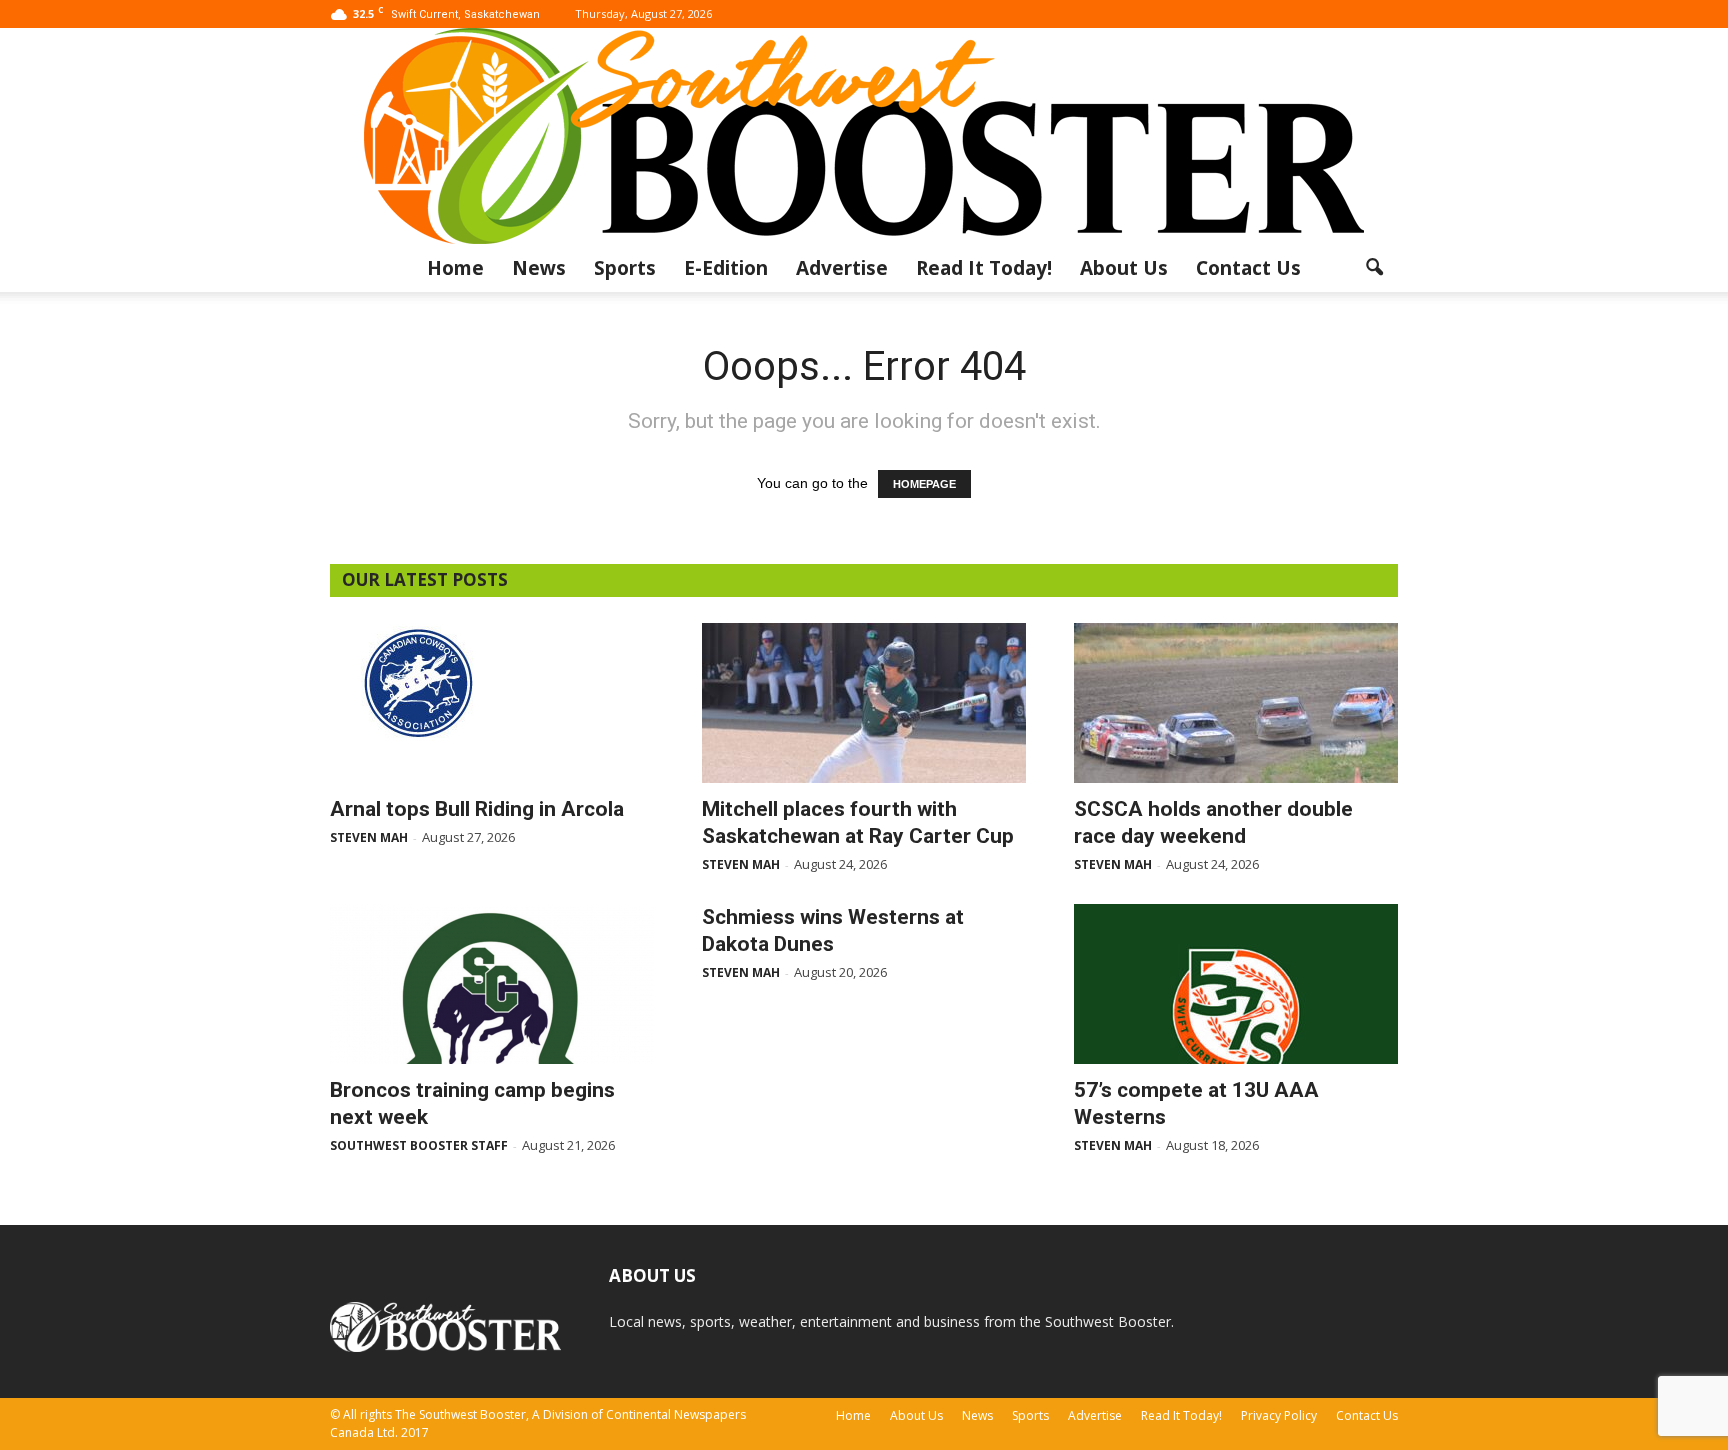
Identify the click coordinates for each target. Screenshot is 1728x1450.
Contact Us (1248, 268)
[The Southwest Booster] (864, 136)
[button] (1374, 268)
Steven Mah (369, 837)
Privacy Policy (1279, 1415)
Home (455, 268)
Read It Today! (984, 268)
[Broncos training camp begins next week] (492, 984)
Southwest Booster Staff (419, 1145)
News (539, 268)
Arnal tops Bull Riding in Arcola (477, 809)
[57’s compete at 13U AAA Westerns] (1236, 984)
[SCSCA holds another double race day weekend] (1236, 703)
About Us (1124, 268)
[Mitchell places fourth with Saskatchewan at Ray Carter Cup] (864, 703)
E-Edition (726, 268)
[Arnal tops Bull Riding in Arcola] (492, 682)
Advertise (842, 268)
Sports (625, 268)
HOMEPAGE (924, 484)
